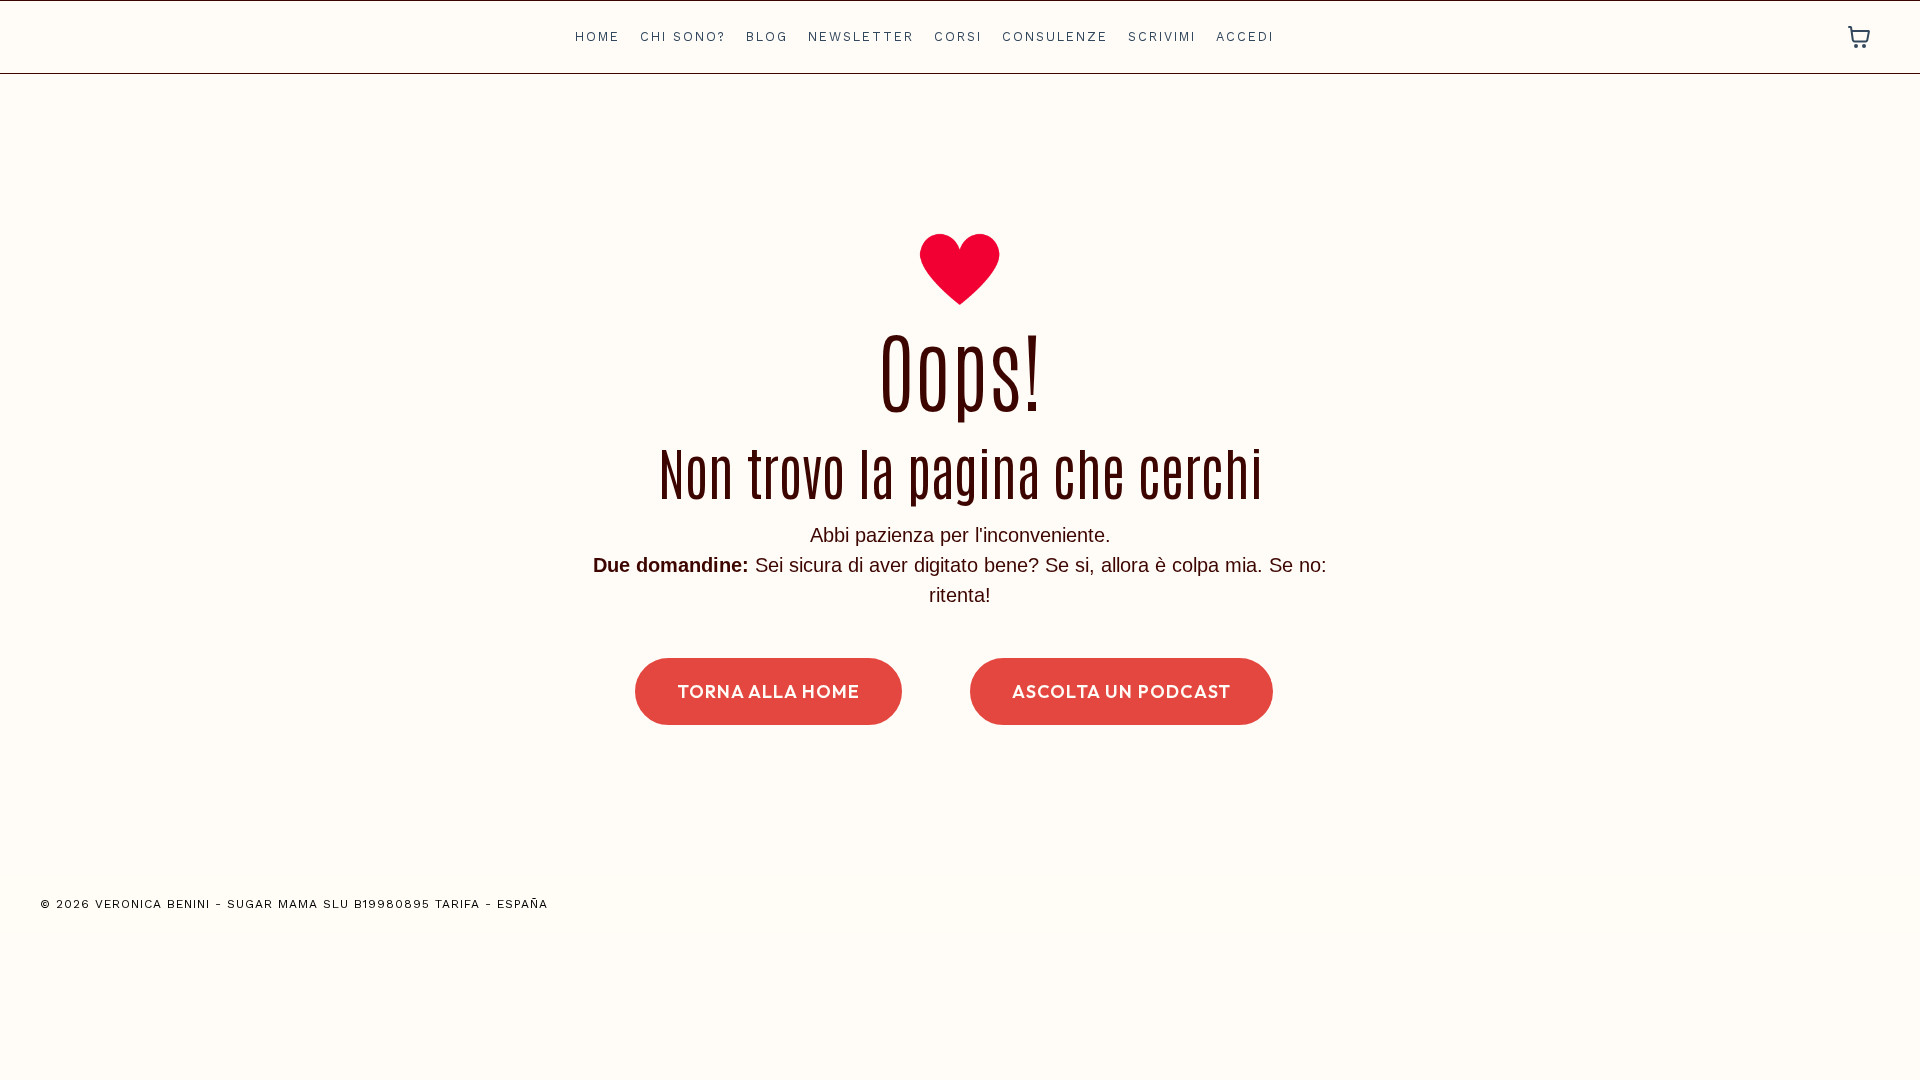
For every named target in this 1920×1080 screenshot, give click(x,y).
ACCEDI (1245, 36)
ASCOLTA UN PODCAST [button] (1121, 691)
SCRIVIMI (1162, 36)
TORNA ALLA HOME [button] (768, 691)
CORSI (958, 36)
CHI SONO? (683, 36)
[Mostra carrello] (1859, 37)
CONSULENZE (1055, 36)
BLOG (767, 36)
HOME (597, 36)
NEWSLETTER (861, 36)
